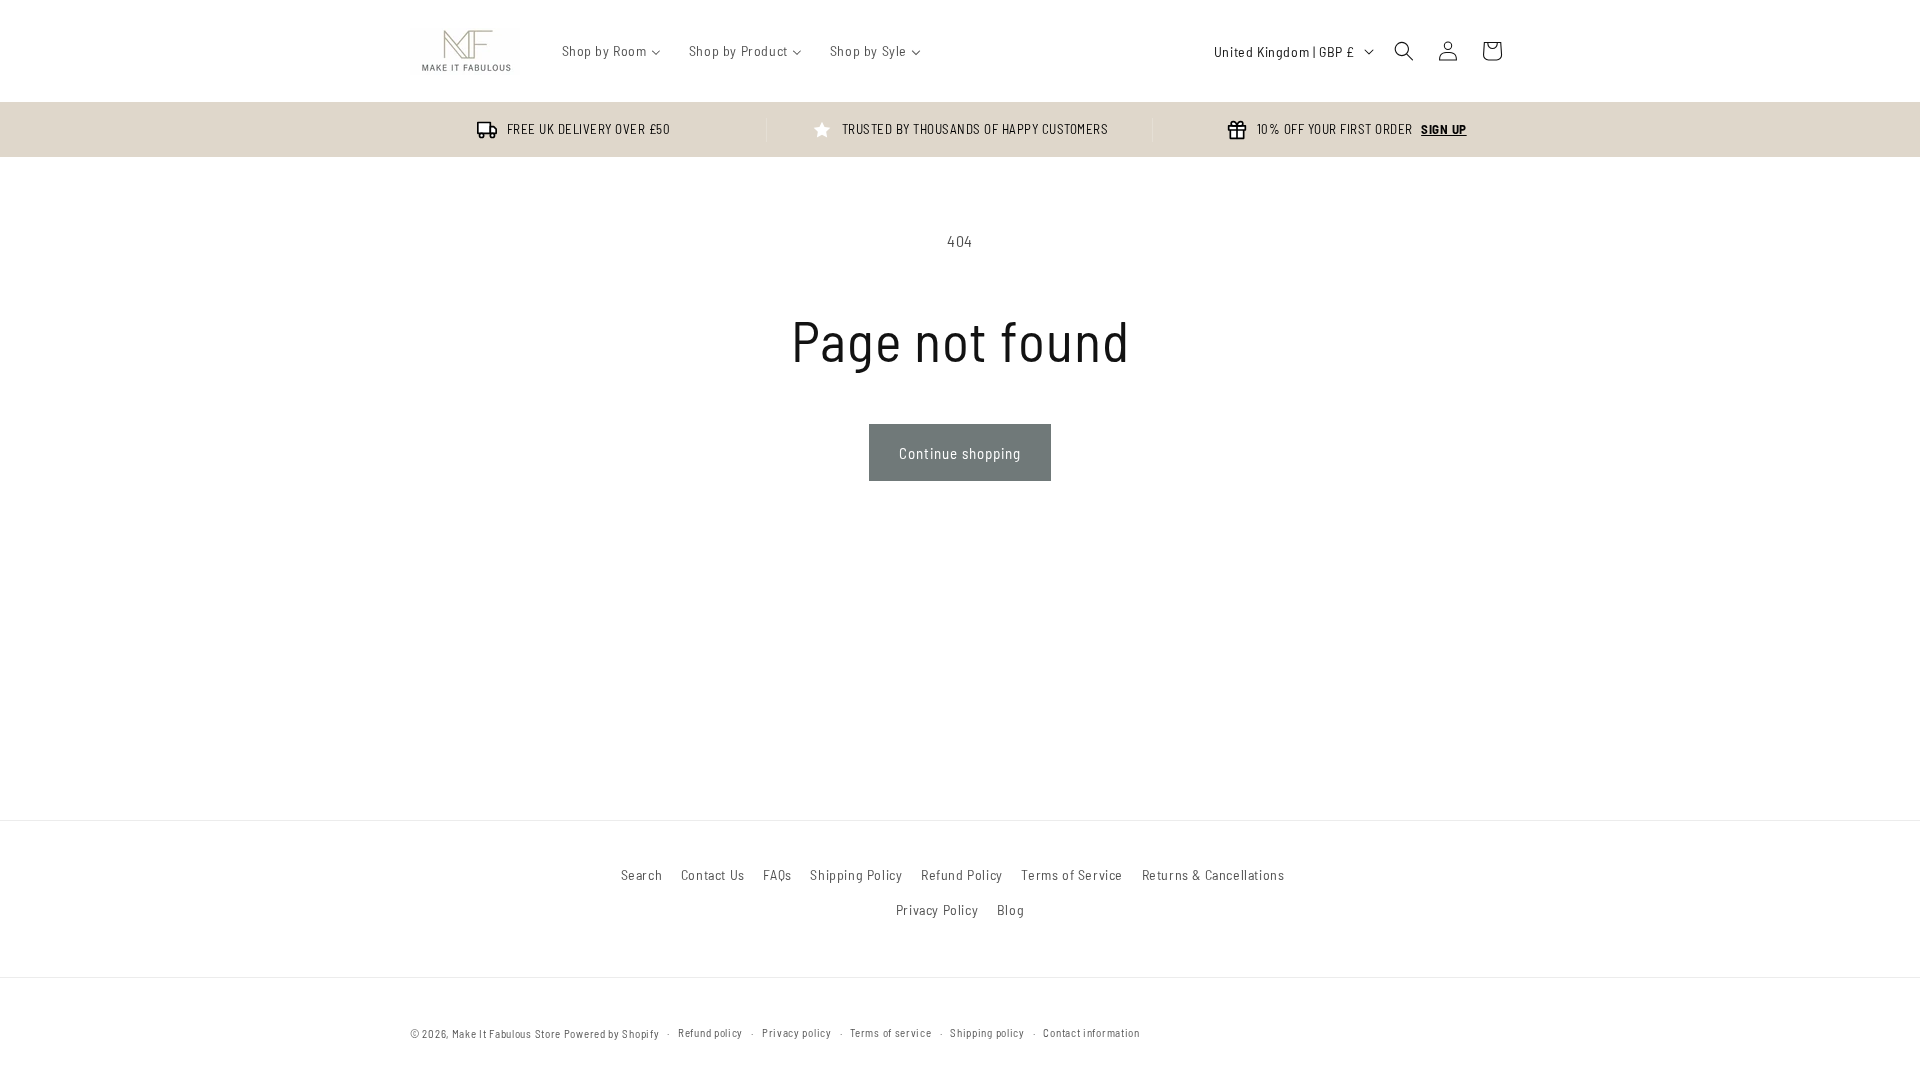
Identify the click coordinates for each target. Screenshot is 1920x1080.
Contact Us (713, 874)
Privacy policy (797, 1032)
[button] (1404, 51)
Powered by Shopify (612, 1033)
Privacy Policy (937, 909)
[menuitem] (611, 51)
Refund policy (710, 1032)
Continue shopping (960, 453)
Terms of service (890, 1032)
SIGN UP (1444, 129)
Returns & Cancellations (1213, 874)
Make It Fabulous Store (506, 1033)
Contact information (1091, 1032)
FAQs (777, 874)
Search (642, 874)
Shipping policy (987, 1032)
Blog (1010, 909)
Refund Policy (962, 874)
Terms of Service (1072, 874)
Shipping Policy (856, 874)
